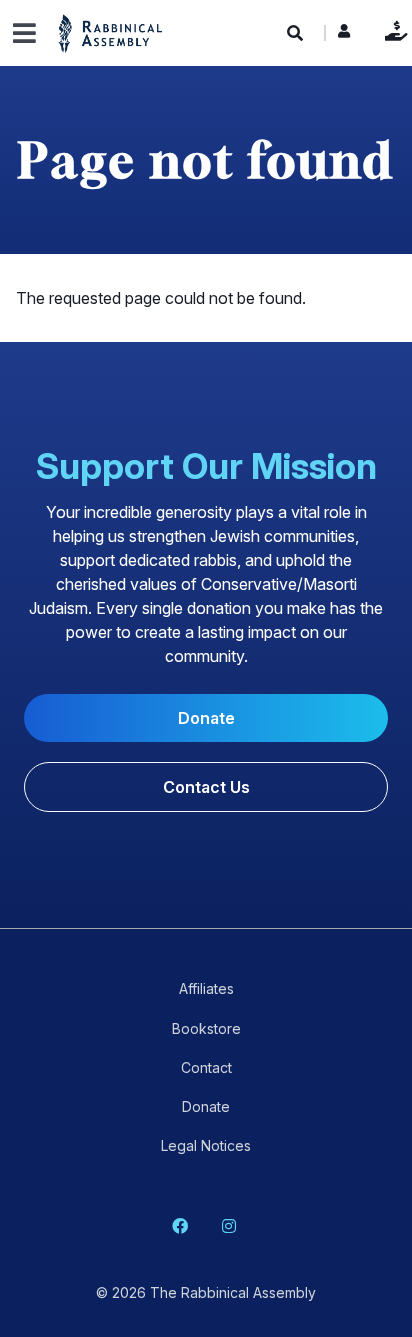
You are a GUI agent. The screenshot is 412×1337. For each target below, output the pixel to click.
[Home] (111, 32)
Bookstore (206, 1028)
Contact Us (206, 787)
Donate (391, 30)
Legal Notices (206, 1145)
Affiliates (206, 988)
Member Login (344, 36)
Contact (206, 1067)
